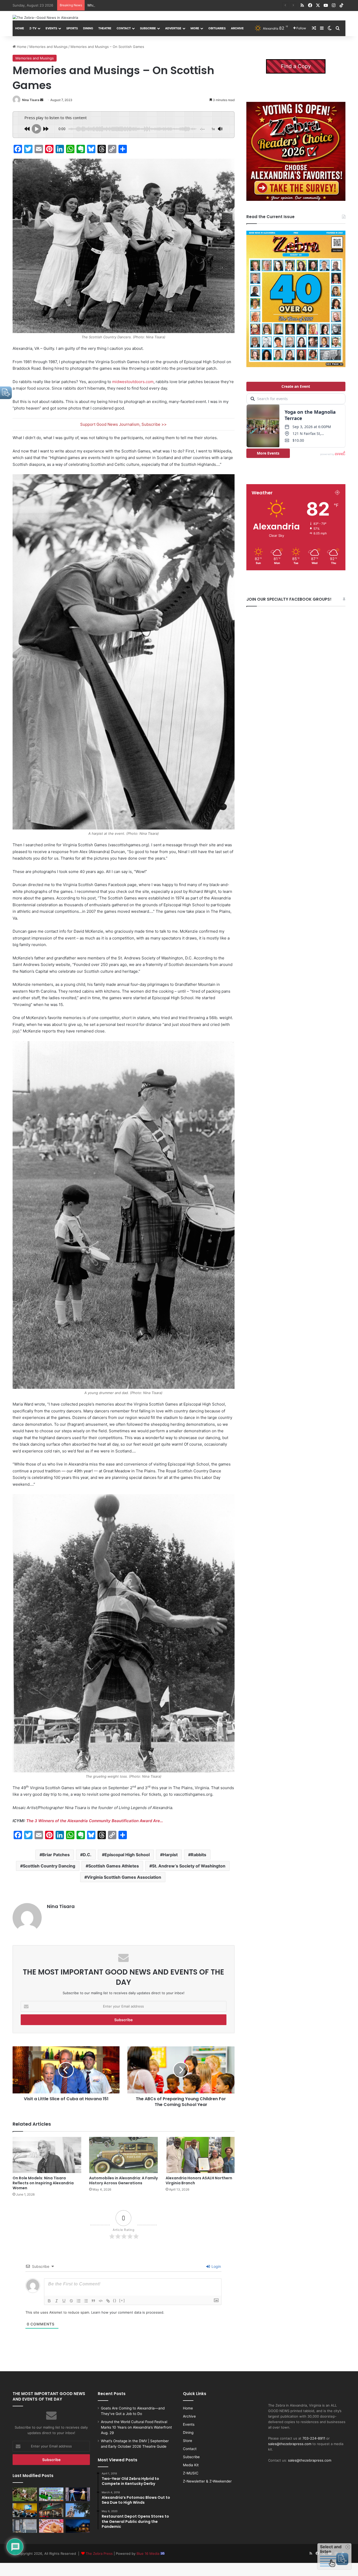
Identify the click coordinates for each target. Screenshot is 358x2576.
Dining (88, 28)
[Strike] (71, 2301)
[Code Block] (101, 2301)
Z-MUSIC (191, 2473)
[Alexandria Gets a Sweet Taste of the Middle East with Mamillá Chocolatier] (25, 2526)
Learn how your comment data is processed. (128, 2312)
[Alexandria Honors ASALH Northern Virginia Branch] (200, 2155)
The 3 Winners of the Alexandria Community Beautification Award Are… (95, 1821)
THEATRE (105, 28)
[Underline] (64, 2301)
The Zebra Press (99, 2553)
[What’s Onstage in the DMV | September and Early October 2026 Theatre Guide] (78, 2494)
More (195, 28)
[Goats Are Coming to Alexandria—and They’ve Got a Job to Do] (25, 2494)
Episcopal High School (127, 1855)
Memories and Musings (48, 47)
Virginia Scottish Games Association (124, 1877)
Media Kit (191, 2465)
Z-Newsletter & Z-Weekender (207, 2481)
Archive (237, 28)
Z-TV (33, 28)
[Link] (108, 2301)
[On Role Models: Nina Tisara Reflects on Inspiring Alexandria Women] (47, 2155)
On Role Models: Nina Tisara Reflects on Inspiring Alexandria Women (43, 2183)
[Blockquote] (93, 2301)
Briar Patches (56, 1855)
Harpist (170, 1855)
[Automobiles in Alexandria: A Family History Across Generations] (123, 2155)
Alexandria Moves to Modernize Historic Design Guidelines (135, 5)
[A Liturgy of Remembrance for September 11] (78, 2510)
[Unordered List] (86, 2301)
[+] (122, 2300)
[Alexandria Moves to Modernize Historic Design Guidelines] (25, 2510)
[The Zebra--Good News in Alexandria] (45, 18)
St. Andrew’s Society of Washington (189, 1866)
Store (188, 2441)
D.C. (87, 1855)
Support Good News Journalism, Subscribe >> (123, 424)
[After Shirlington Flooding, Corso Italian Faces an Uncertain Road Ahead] (51, 2510)
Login (216, 2266)
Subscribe (148, 28)
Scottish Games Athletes (114, 1866)
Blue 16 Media (148, 2553)
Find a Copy (296, 66)
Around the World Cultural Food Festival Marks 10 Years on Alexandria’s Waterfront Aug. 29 (136, 2427)
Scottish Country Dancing (49, 1866)
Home (20, 28)
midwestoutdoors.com (133, 382)
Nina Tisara (31, 100)
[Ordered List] (79, 2301)
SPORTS (72, 28)
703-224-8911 (314, 2438)
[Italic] (57, 2301)
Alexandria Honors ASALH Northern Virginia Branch (199, 2180)
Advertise (173, 28)
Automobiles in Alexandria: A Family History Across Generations (123, 2180)
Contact (124, 28)
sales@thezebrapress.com (290, 2444)
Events (51, 28)
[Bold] (49, 2301)
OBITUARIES (217, 28)
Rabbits (199, 1855)
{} (115, 2300)
